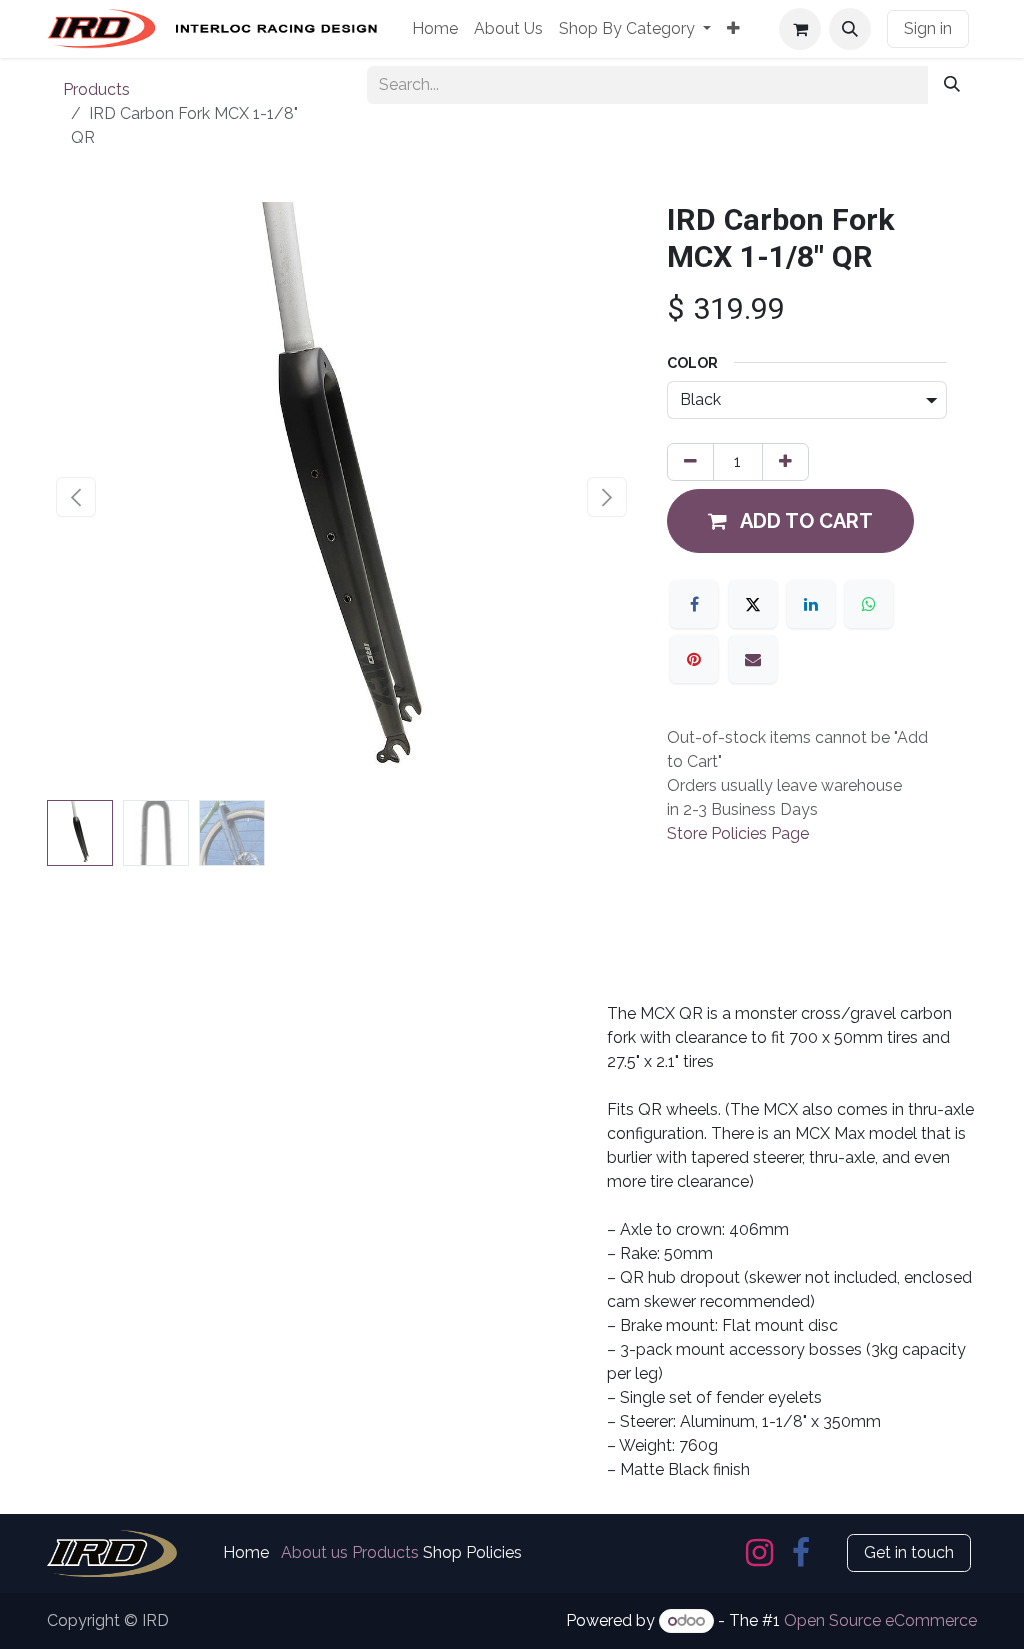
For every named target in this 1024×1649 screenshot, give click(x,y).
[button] (850, 29)
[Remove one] (690, 462)
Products (96, 89)
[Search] (952, 85)
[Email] (753, 659)
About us (314, 1552)
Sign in (928, 28)
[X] (753, 604)
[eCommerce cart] (800, 29)
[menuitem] (435, 29)
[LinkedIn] (811, 604)
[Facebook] (694, 604)
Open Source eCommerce (880, 1620)
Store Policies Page (738, 833)
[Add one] (785, 462)
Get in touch (909, 1552)
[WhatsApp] (869, 604)
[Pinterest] (694, 659)
